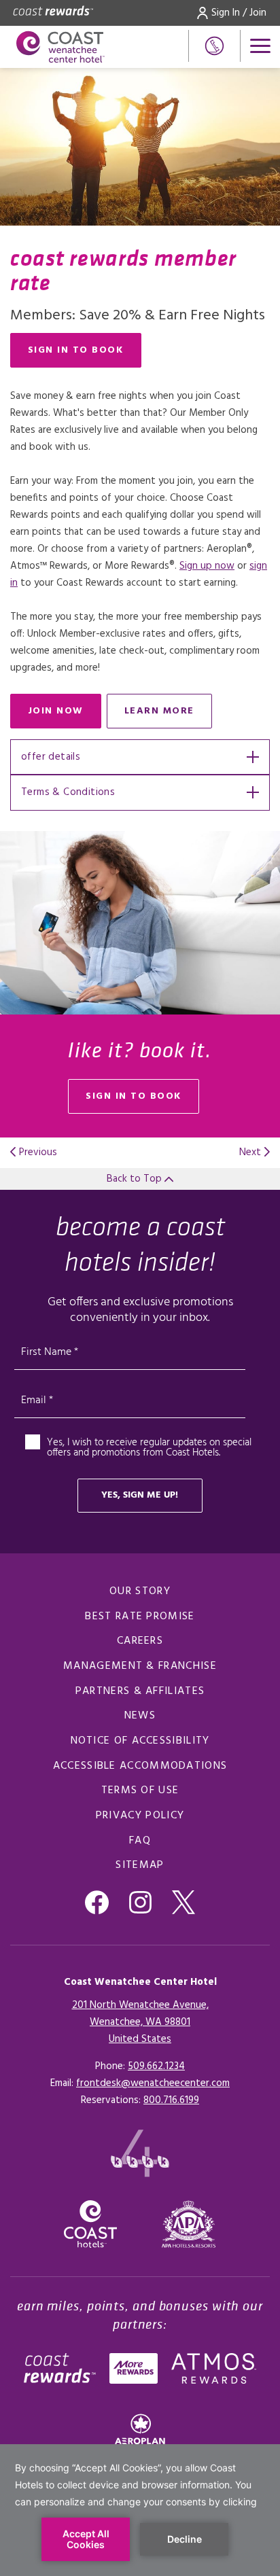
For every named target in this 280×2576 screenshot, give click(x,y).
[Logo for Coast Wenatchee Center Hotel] (60, 47)
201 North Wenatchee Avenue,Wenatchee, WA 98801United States (140, 2022)
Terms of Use (140, 1790)
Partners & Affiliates (140, 1691)
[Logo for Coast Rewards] (53, 13)
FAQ (140, 1841)
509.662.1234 (156, 2066)
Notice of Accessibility (140, 1741)
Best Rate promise (140, 1617)
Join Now (65, 714)
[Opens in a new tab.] (189, 2224)
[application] (140, 2510)
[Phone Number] (214, 46)
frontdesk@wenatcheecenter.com (153, 2083)
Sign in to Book (76, 350)
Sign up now (207, 566)
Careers (140, 1641)
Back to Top (136, 1179)
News (140, 1716)
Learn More (168, 714)
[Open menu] (260, 46)
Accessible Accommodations (140, 1766)
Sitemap (140, 1865)
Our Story (140, 1591)
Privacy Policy (140, 1816)
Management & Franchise (140, 1666)
